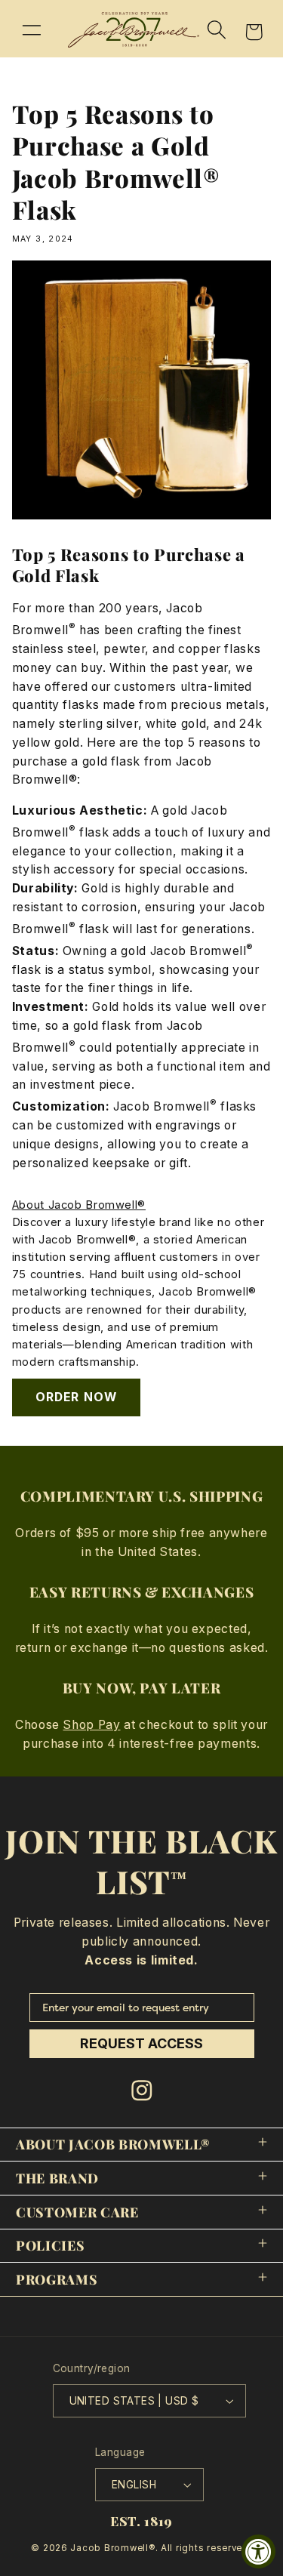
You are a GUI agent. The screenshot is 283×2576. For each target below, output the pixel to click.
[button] (32, 29)
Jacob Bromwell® (112, 2548)
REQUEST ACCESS (141, 2043)
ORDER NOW (76, 1397)
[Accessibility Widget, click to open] (258, 2551)
